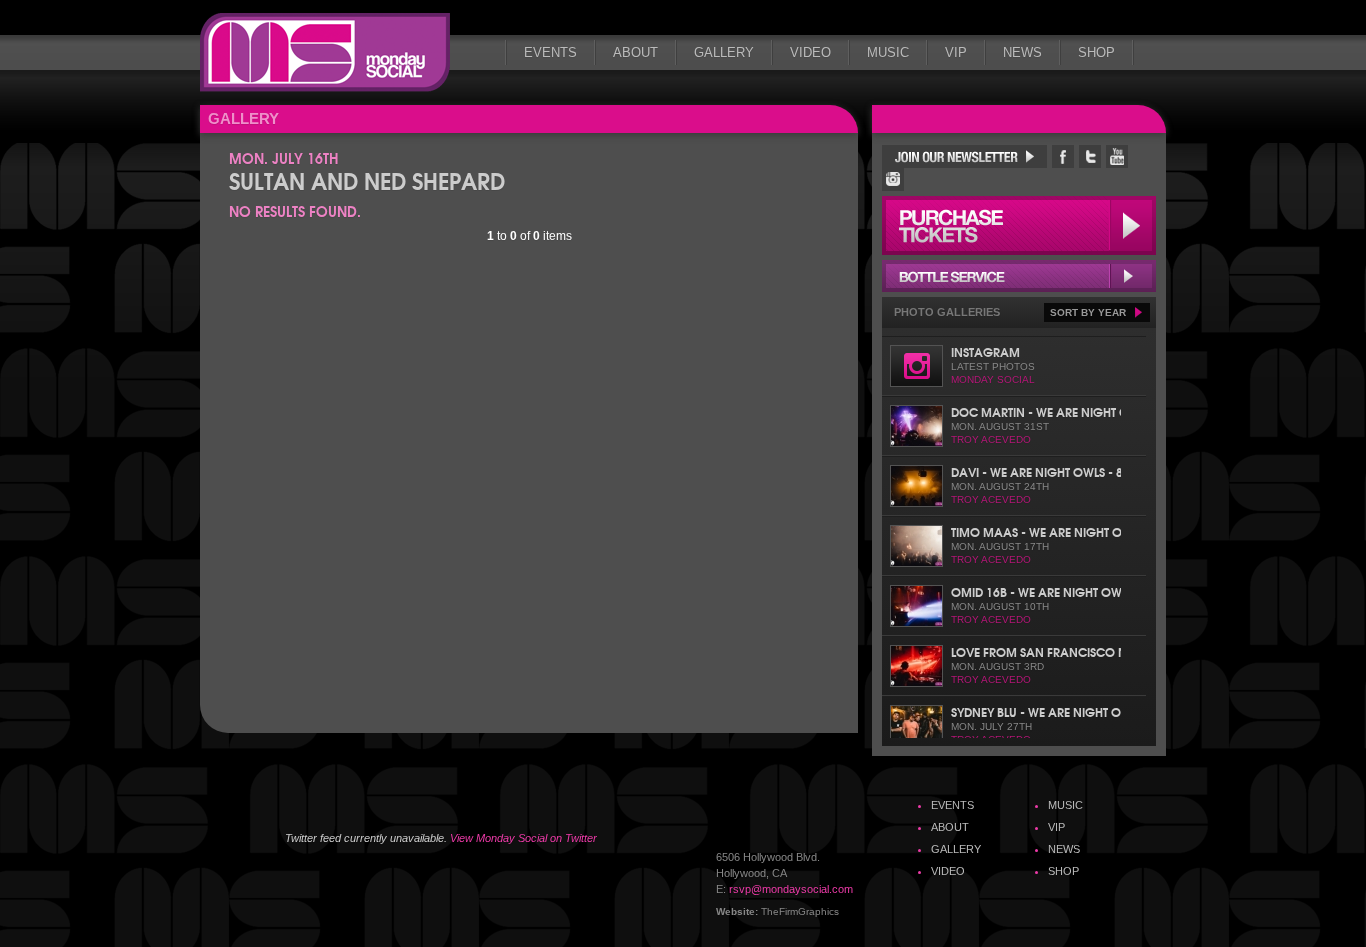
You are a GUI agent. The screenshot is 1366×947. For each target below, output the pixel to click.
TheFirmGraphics (800, 911)
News (1022, 52)
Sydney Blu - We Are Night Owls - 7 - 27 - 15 (1036, 711)
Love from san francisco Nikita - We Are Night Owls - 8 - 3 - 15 (1036, 651)
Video (810, 52)
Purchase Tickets (1019, 225)
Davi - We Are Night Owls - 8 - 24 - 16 (1036, 471)
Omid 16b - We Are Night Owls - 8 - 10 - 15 (1036, 591)
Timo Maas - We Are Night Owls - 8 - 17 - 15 (1036, 531)
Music (888, 52)
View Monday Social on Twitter (523, 838)
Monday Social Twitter (1090, 156)
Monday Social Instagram (893, 179)
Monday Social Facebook (1063, 156)
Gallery (724, 52)
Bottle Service (1019, 276)
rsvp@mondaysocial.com (791, 889)
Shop (1096, 52)
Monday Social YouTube (1117, 156)
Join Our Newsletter (964, 156)
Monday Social (325, 52)
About (635, 52)
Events (550, 52)
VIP (956, 52)
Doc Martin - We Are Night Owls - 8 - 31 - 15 (1036, 411)
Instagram (985, 351)
